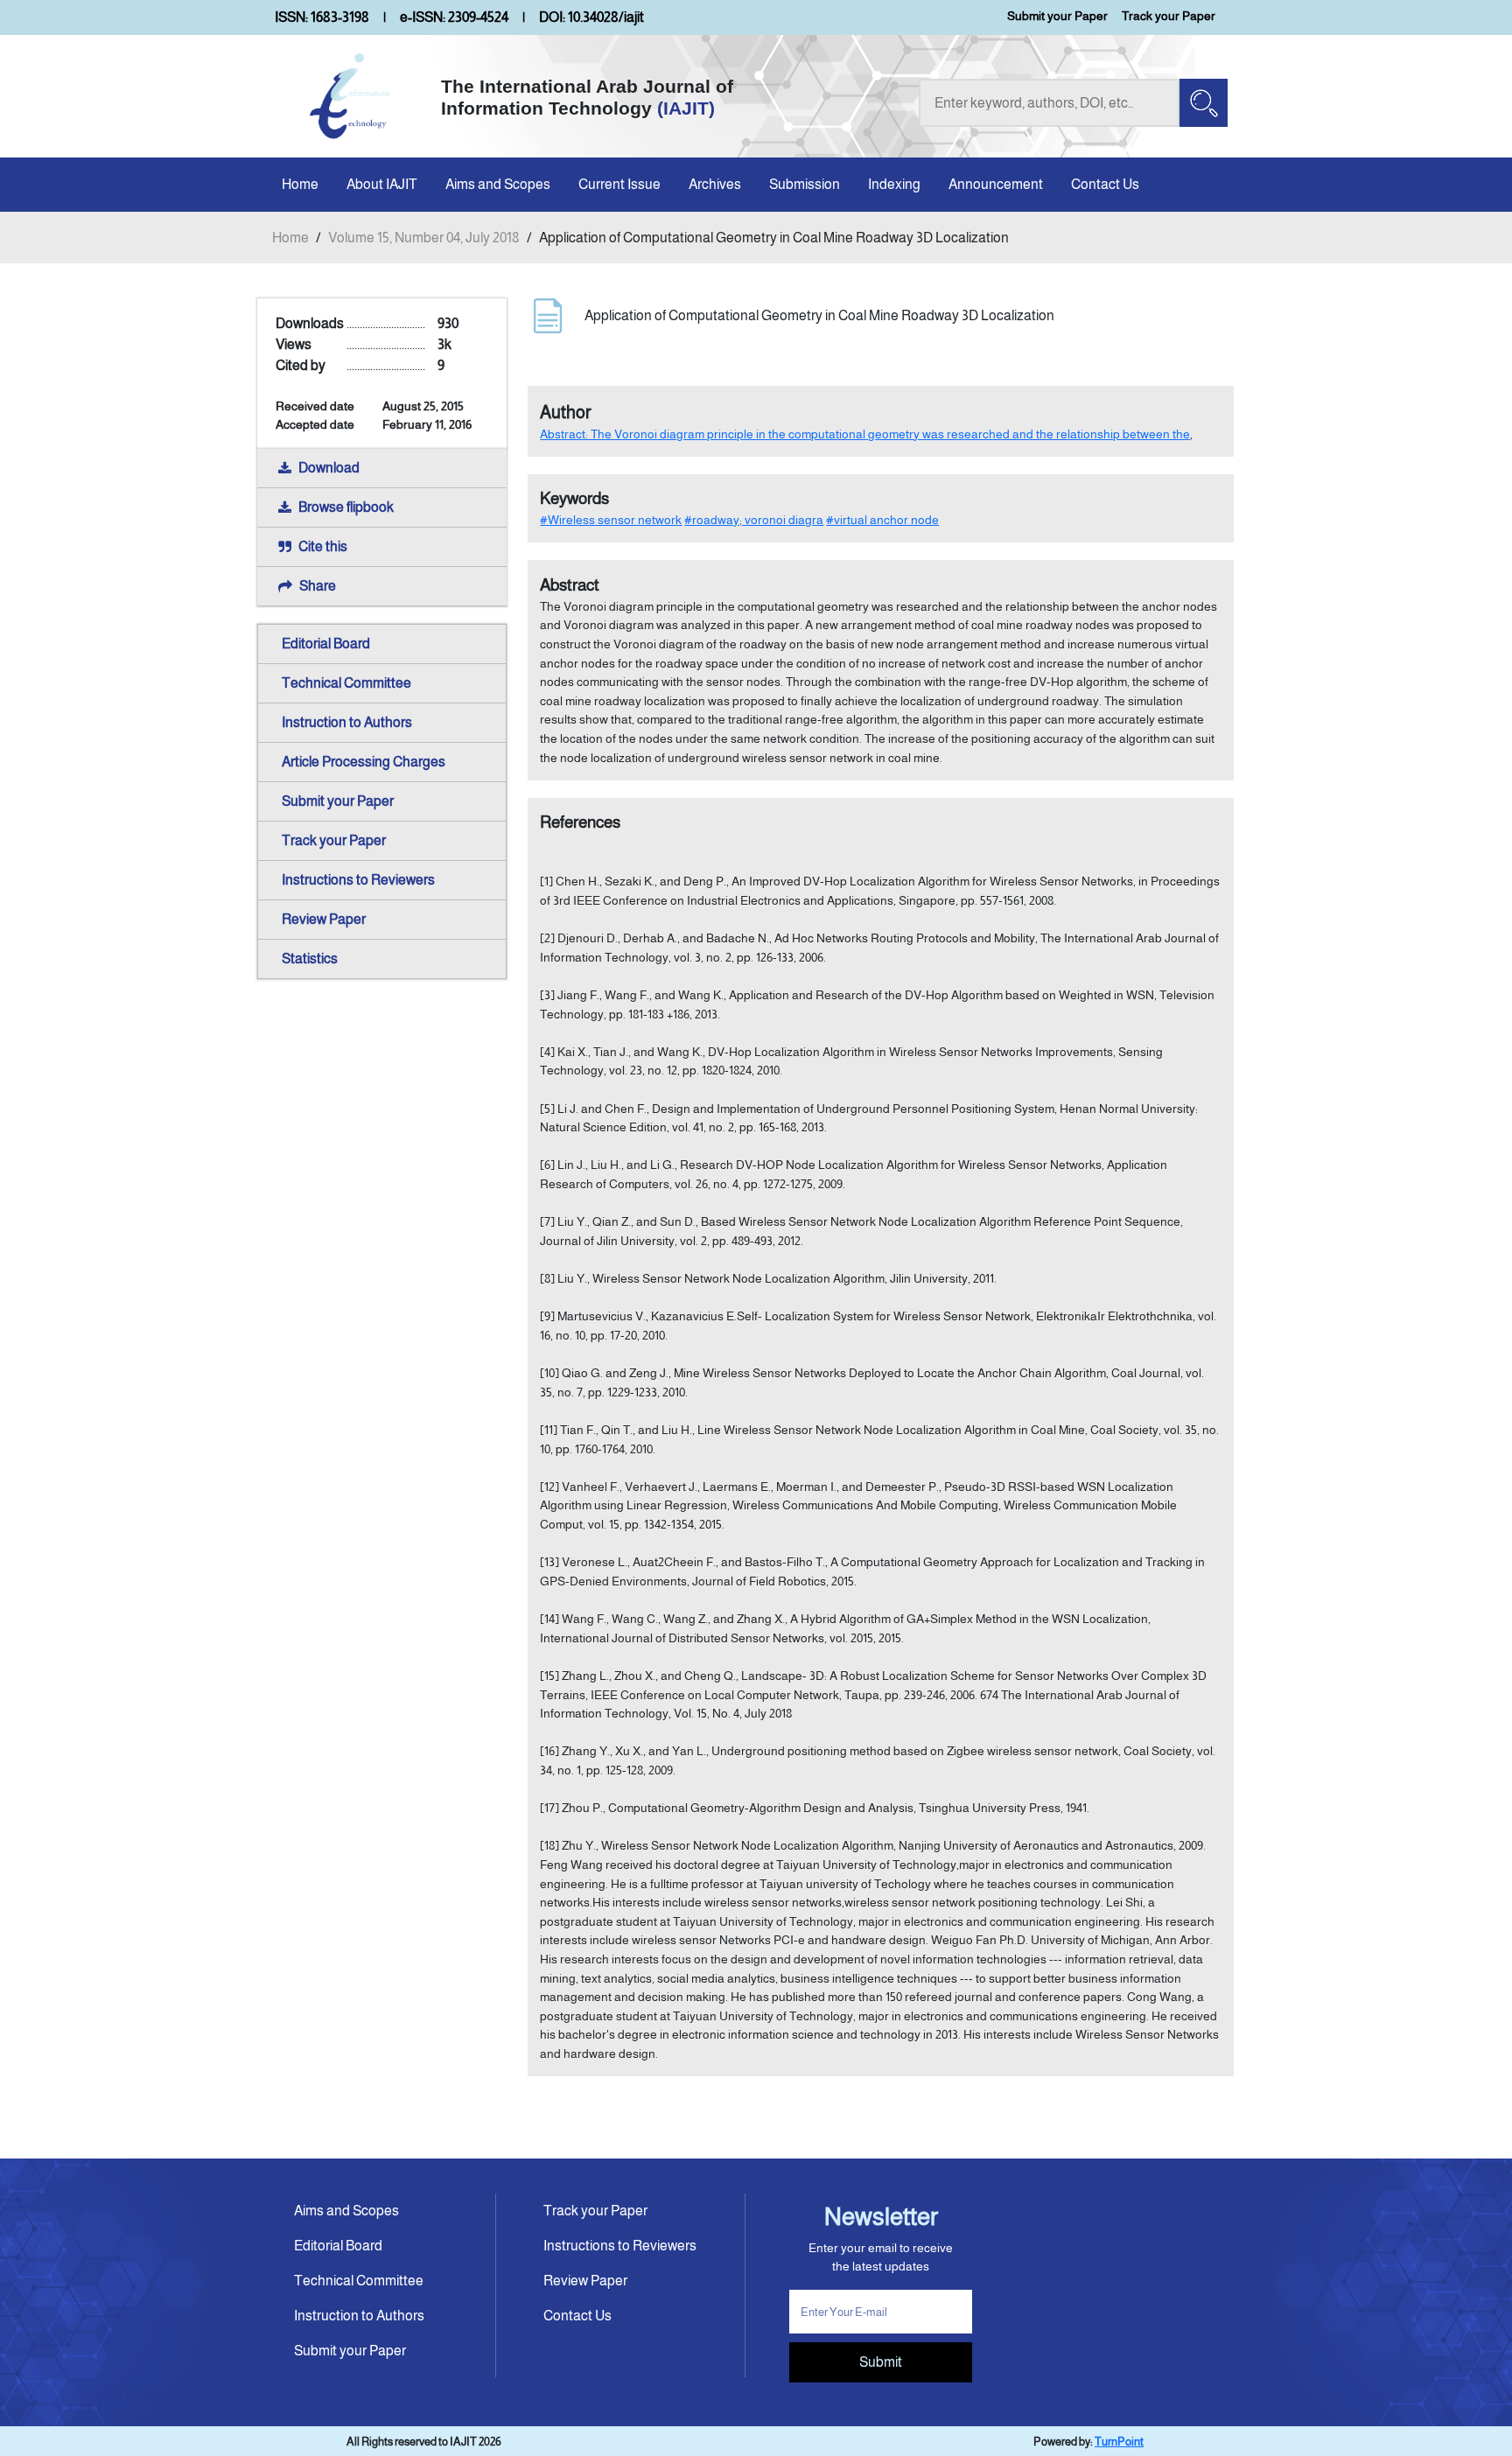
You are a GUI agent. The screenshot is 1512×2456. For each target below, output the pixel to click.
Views (294, 344)
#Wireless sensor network (611, 520)
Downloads (310, 323)
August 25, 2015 (423, 406)
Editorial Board (326, 644)
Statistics (310, 959)
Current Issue (619, 184)
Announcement (996, 184)
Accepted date (315, 424)
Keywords (574, 498)
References (580, 822)
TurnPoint (1119, 2442)
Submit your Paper (1057, 16)
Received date (315, 406)
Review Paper (324, 919)
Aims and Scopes (498, 184)
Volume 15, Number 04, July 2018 (424, 238)
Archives (715, 184)
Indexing (894, 184)
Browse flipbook (346, 507)
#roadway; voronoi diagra (754, 520)
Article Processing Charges (364, 762)
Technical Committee (346, 683)
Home (300, 184)
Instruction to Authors (347, 722)
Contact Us (1105, 184)
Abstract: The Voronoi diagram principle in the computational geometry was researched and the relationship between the (865, 434)
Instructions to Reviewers (358, 880)
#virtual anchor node (882, 520)
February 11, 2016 (427, 424)
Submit (881, 2362)
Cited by (301, 365)
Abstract (570, 585)
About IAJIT (382, 184)
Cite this (323, 546)
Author (566, 412)
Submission (805, 184)
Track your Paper (1169, 16)
